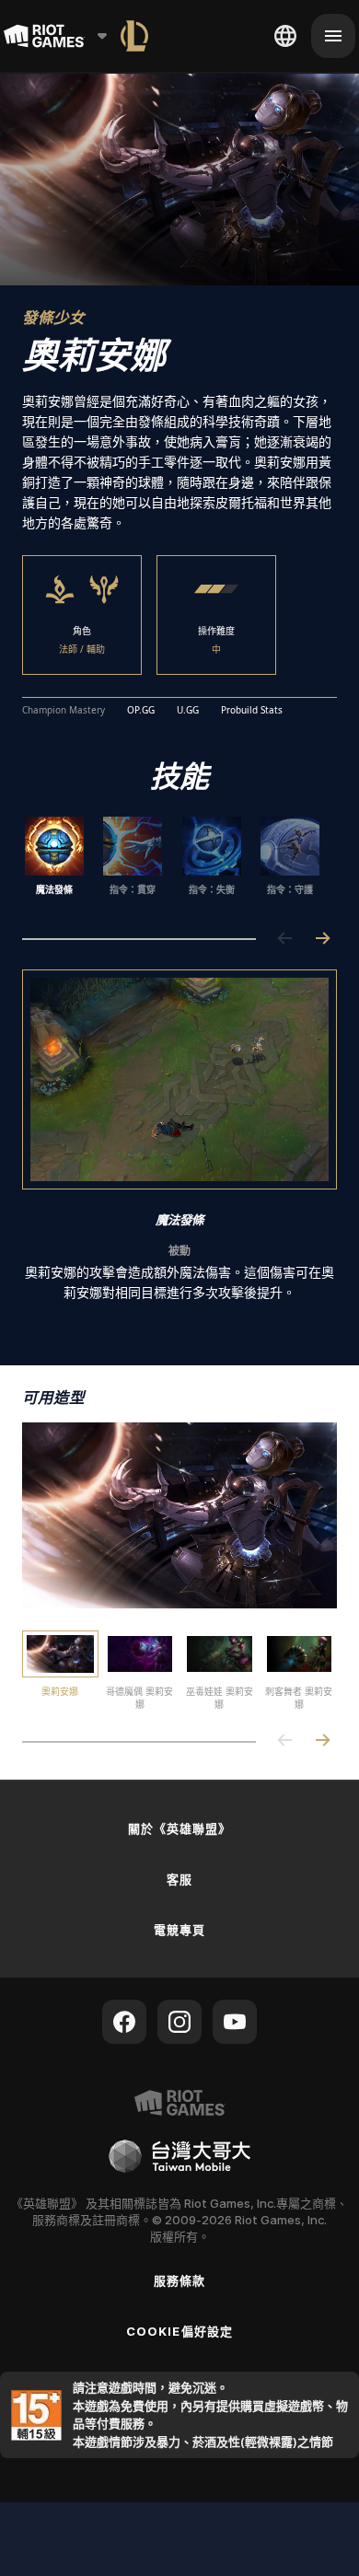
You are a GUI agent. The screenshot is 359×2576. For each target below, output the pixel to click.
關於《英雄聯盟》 (179, 1828)
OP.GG (141, 711)
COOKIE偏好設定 (179, 2331)
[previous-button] (285, 940)
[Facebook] (124, 2022)
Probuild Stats (252, 711)
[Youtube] (235, 2022)
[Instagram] (179, 2022)
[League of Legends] (134, 36)
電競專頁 (179, 1930)
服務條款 (179, 2280)
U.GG (188, 711)
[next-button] (322, 940)
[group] (172, 863)
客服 (179, 1879)
